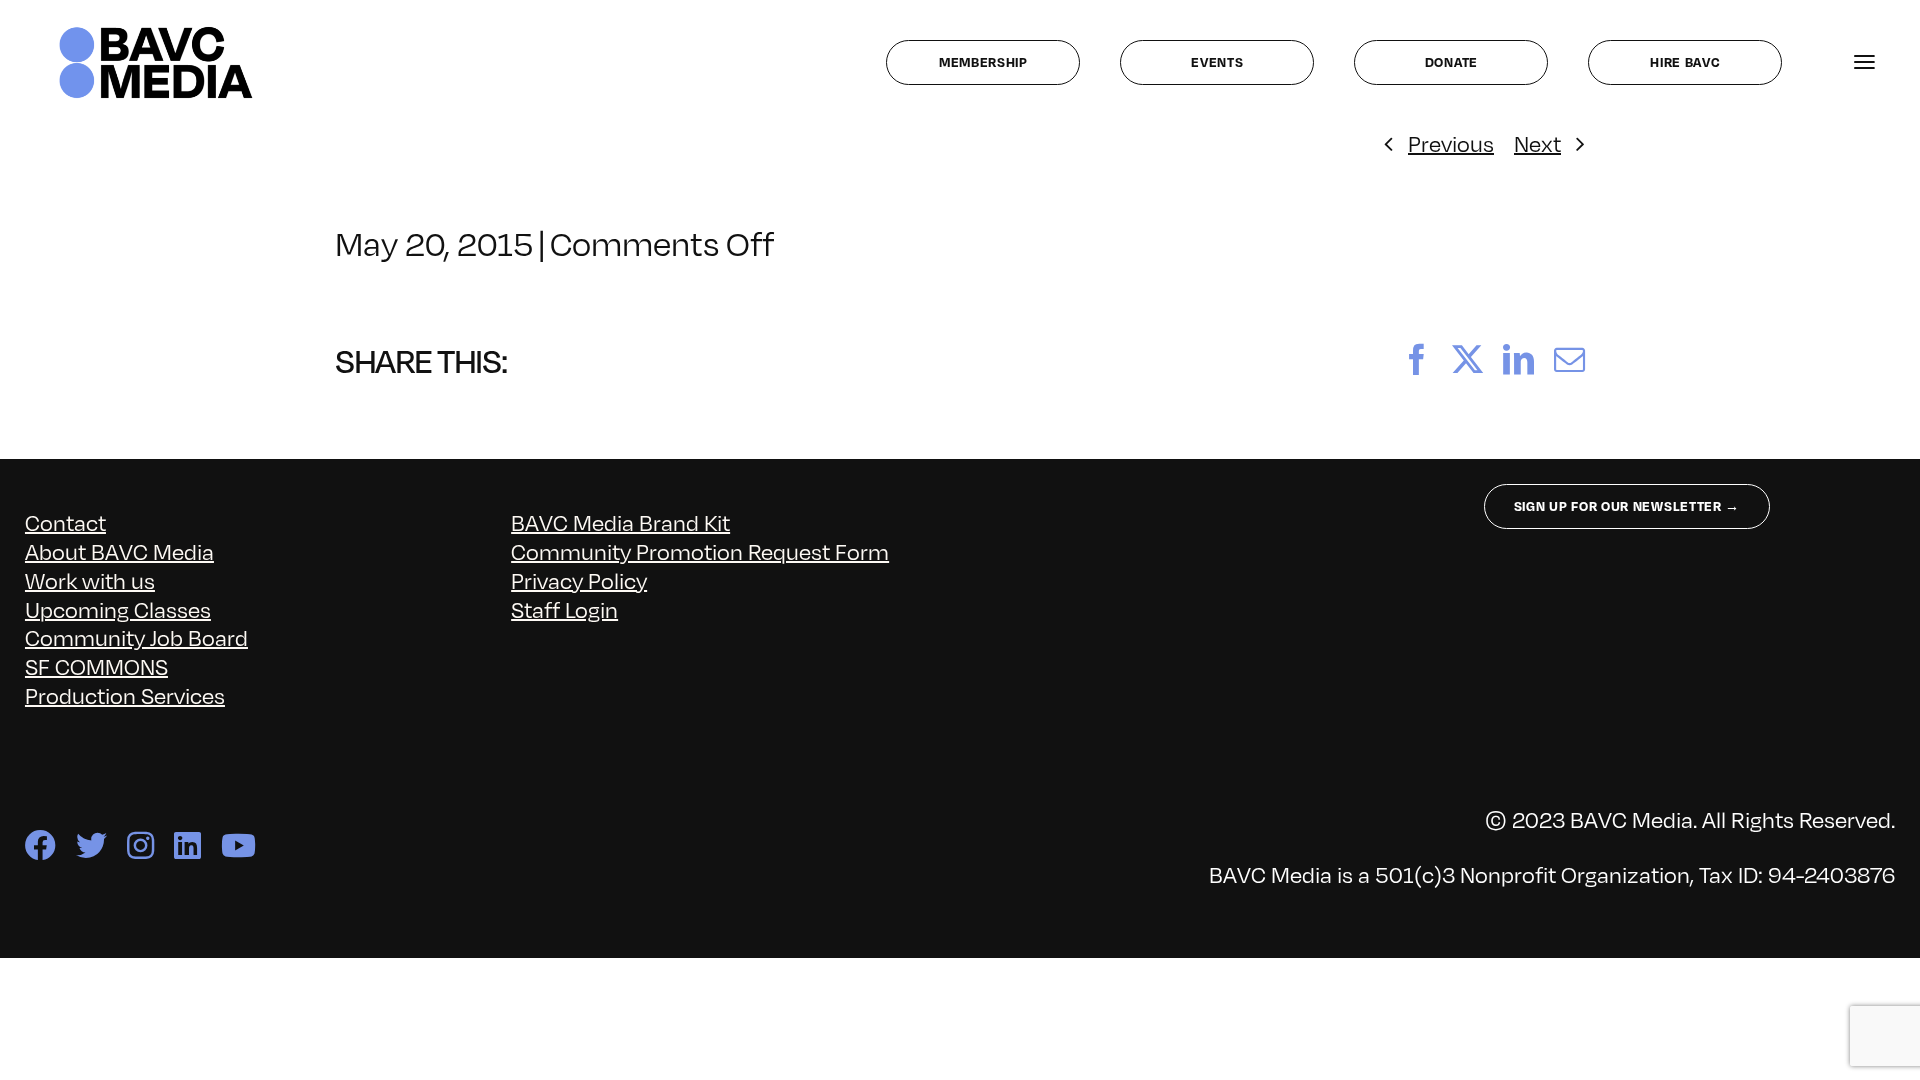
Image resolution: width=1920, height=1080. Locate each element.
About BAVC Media (119, 550)
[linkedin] (187, 845)
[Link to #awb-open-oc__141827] (1864, 62)
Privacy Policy (579, 579)
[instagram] (140, 845)
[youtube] (238, 845)
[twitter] (91, 845)
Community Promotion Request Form (700, 550)
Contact (65, 521)
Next (1537, 142)
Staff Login (564, 608)
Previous (1451, 142)
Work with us (90, 579)
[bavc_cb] (156, 31)
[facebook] (40, 845)
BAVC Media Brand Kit (620, 521)
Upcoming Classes (118, 608)
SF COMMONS (96, 665)
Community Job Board (136, 636)
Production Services (125, 694)
